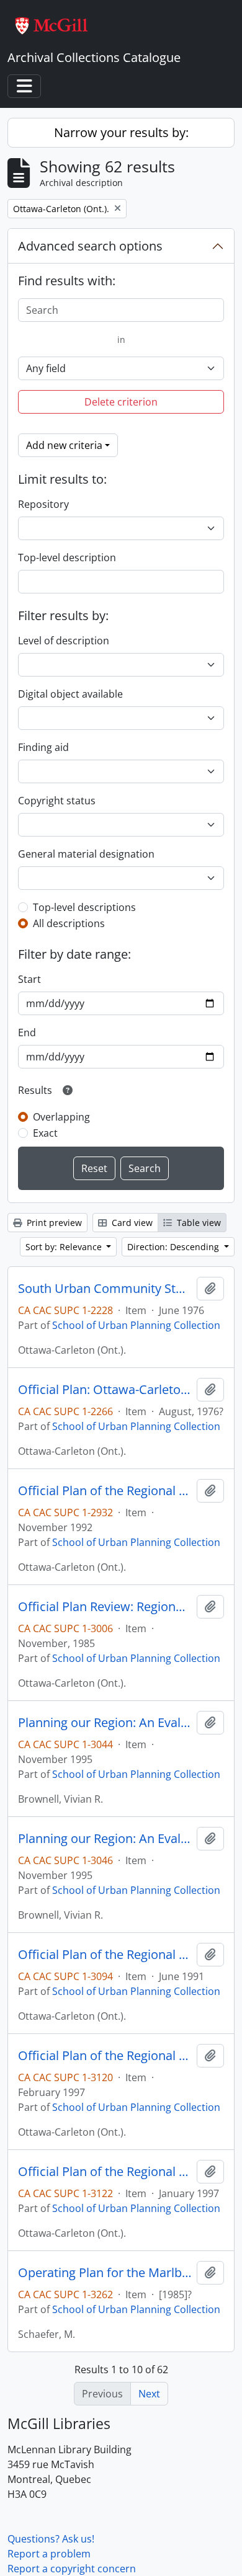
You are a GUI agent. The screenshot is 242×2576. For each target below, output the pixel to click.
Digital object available (70, 694)
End (27, 1033)
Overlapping (61, 1117)
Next (149, 2394)
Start (29, 979)
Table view (198, 1223)
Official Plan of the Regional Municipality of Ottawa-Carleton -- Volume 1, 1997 (105, 2172)
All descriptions (69, 923)
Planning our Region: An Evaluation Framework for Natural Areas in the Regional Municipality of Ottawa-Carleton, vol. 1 (105, 1723)
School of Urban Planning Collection (136, 1325)
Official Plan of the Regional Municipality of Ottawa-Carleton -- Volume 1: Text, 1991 (105, 1955)
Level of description (64, 641)
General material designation (86, 854)
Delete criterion (121, 402)
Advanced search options (90, 246)
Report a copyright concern (72, 2569)
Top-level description (67, 557)
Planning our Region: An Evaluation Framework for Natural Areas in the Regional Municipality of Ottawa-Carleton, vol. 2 (105, 1839)
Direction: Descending (174, 1247)
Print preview (53, 1223)
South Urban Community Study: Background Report (105, 1289)
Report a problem (49, 2554)
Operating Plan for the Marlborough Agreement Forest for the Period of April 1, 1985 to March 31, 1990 (105, 2273)
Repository (43, 504)
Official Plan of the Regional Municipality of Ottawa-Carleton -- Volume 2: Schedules (105, 2056)
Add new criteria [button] (64, 445)
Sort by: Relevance (65, 1247)
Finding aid (43, 747)
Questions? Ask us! (51, 2539)
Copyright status (57, 801)
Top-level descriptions (84, 907)
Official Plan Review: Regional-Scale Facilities (105, 1607)
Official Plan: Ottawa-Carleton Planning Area (105, 1390)
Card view (131, 1223)
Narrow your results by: (121, 132)
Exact (45, 1133)
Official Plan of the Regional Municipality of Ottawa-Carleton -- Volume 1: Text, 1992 (105, 1491)
